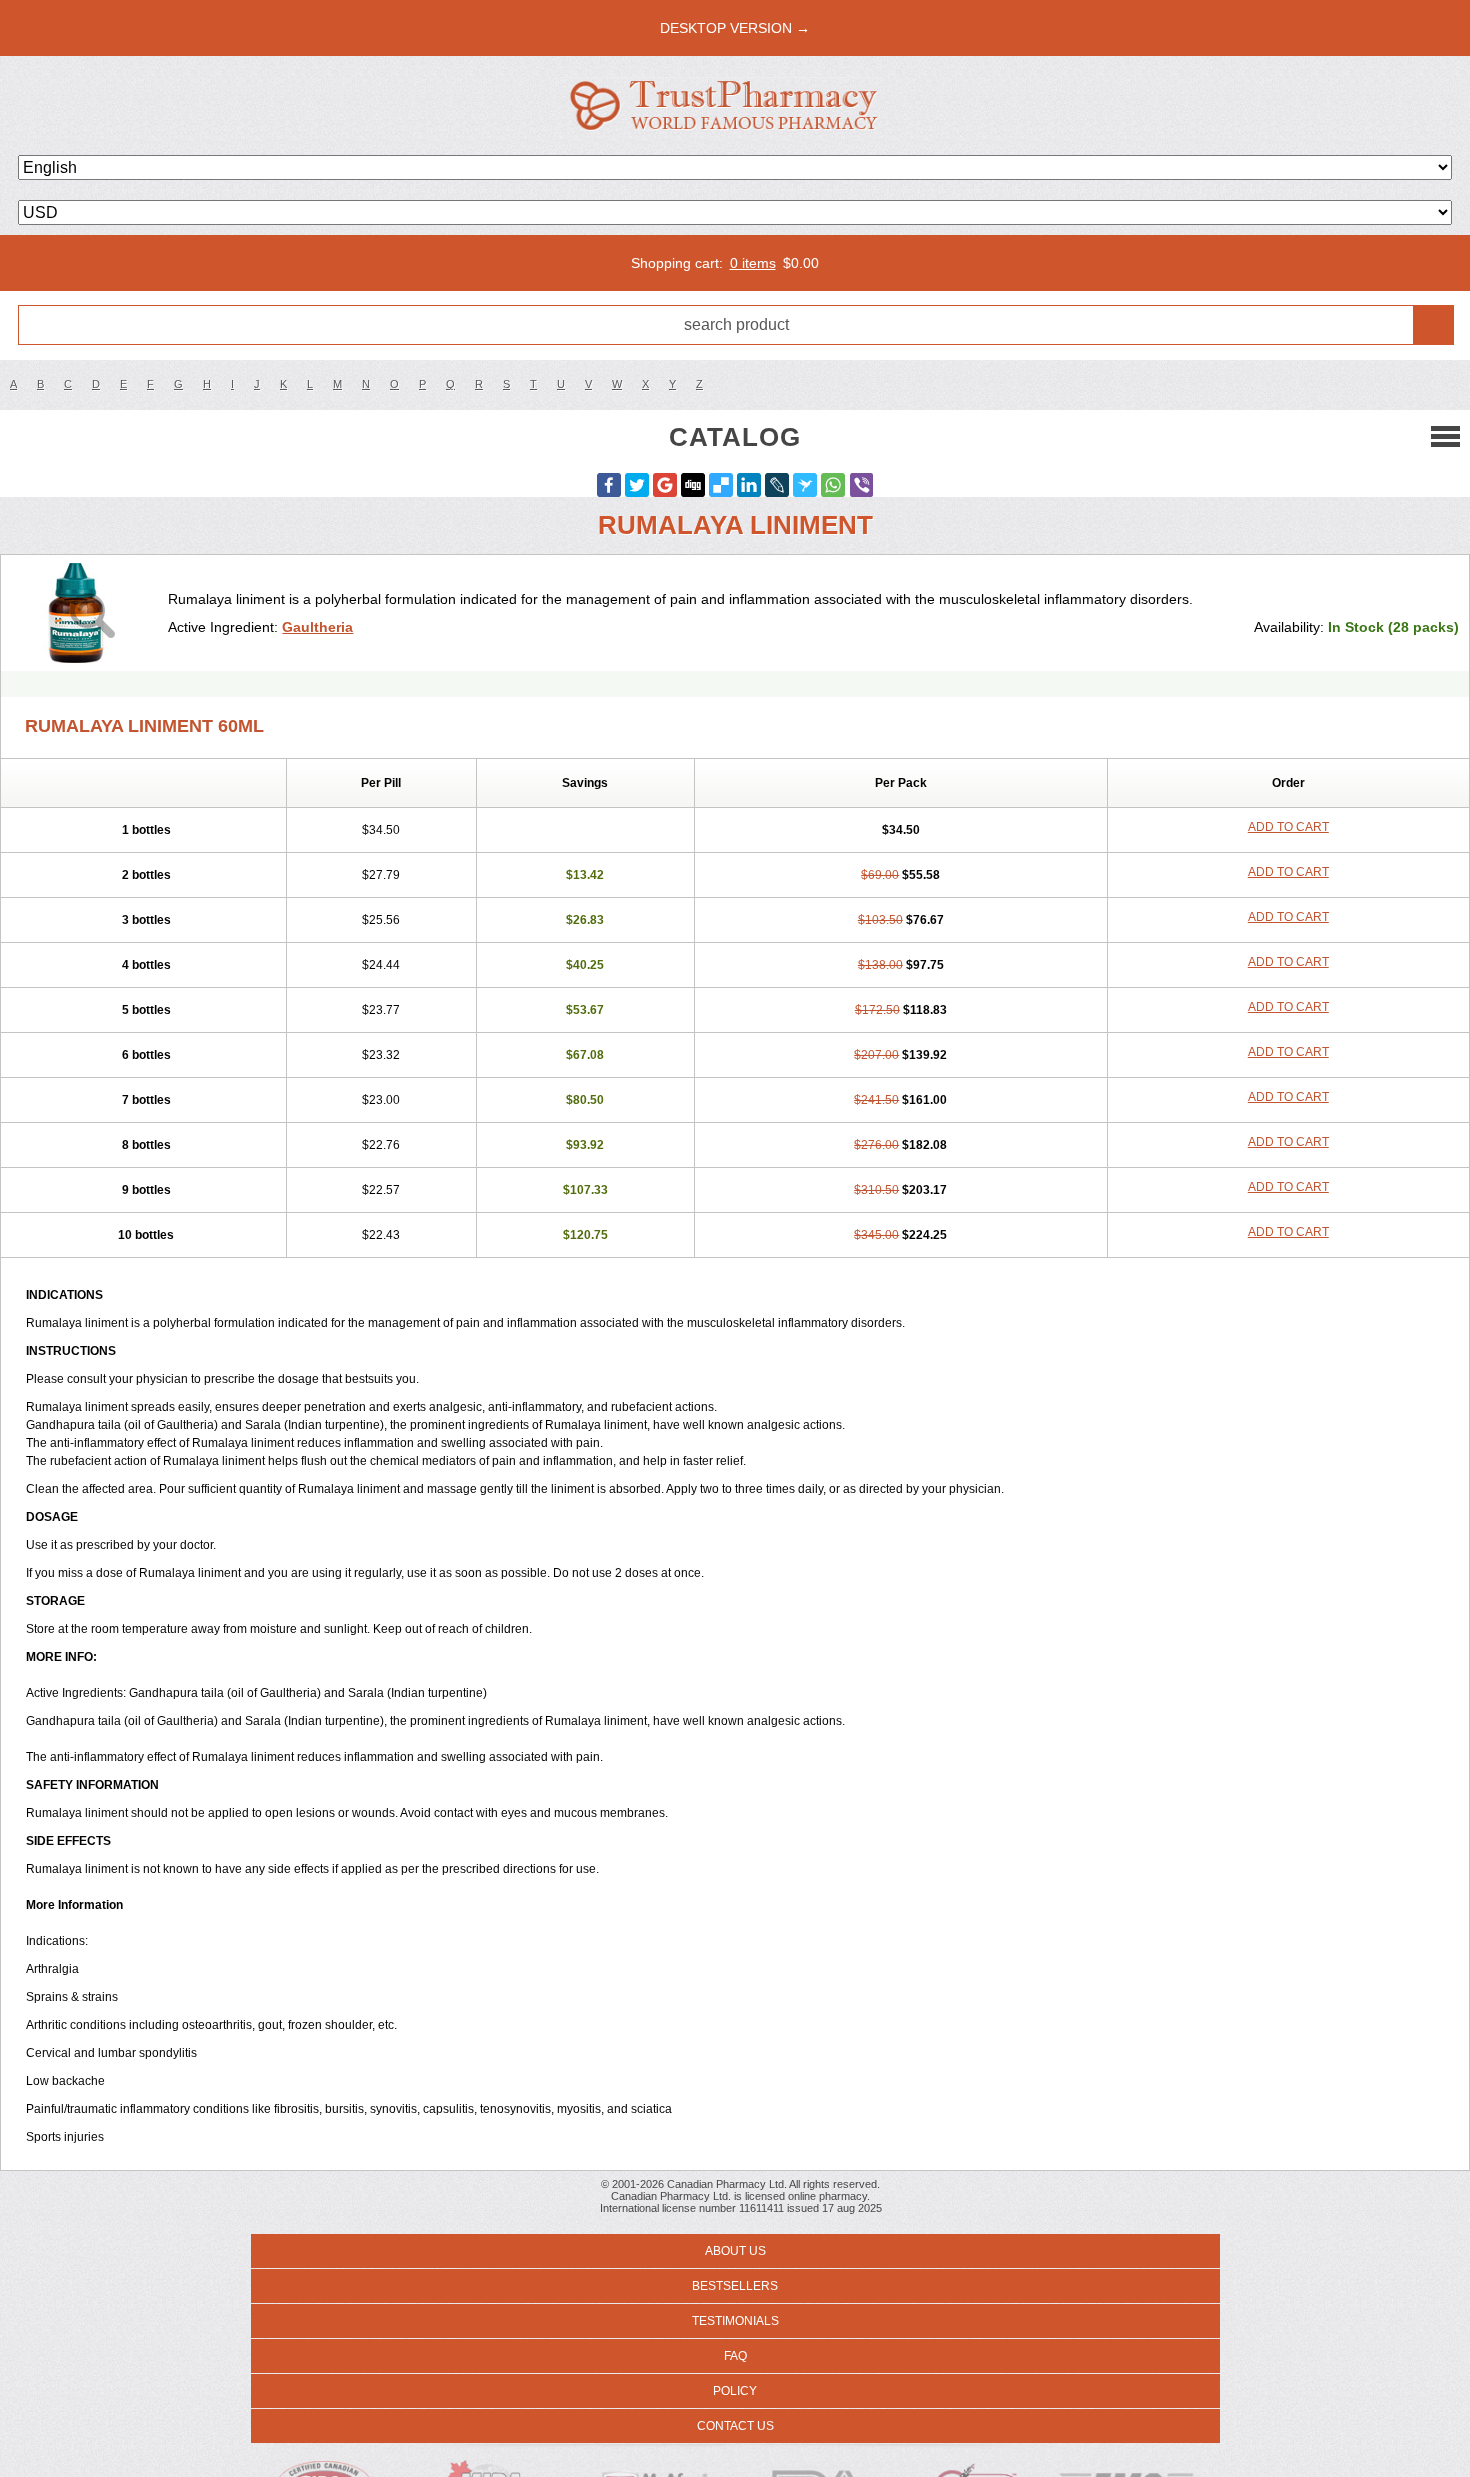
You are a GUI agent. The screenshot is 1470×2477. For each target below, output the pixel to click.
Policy (735, 2391)
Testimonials (735, 2321)
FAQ (735, 2356)
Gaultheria (317, 627)
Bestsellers (735, 2286)
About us (735, 2251)
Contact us (735, 2426)
